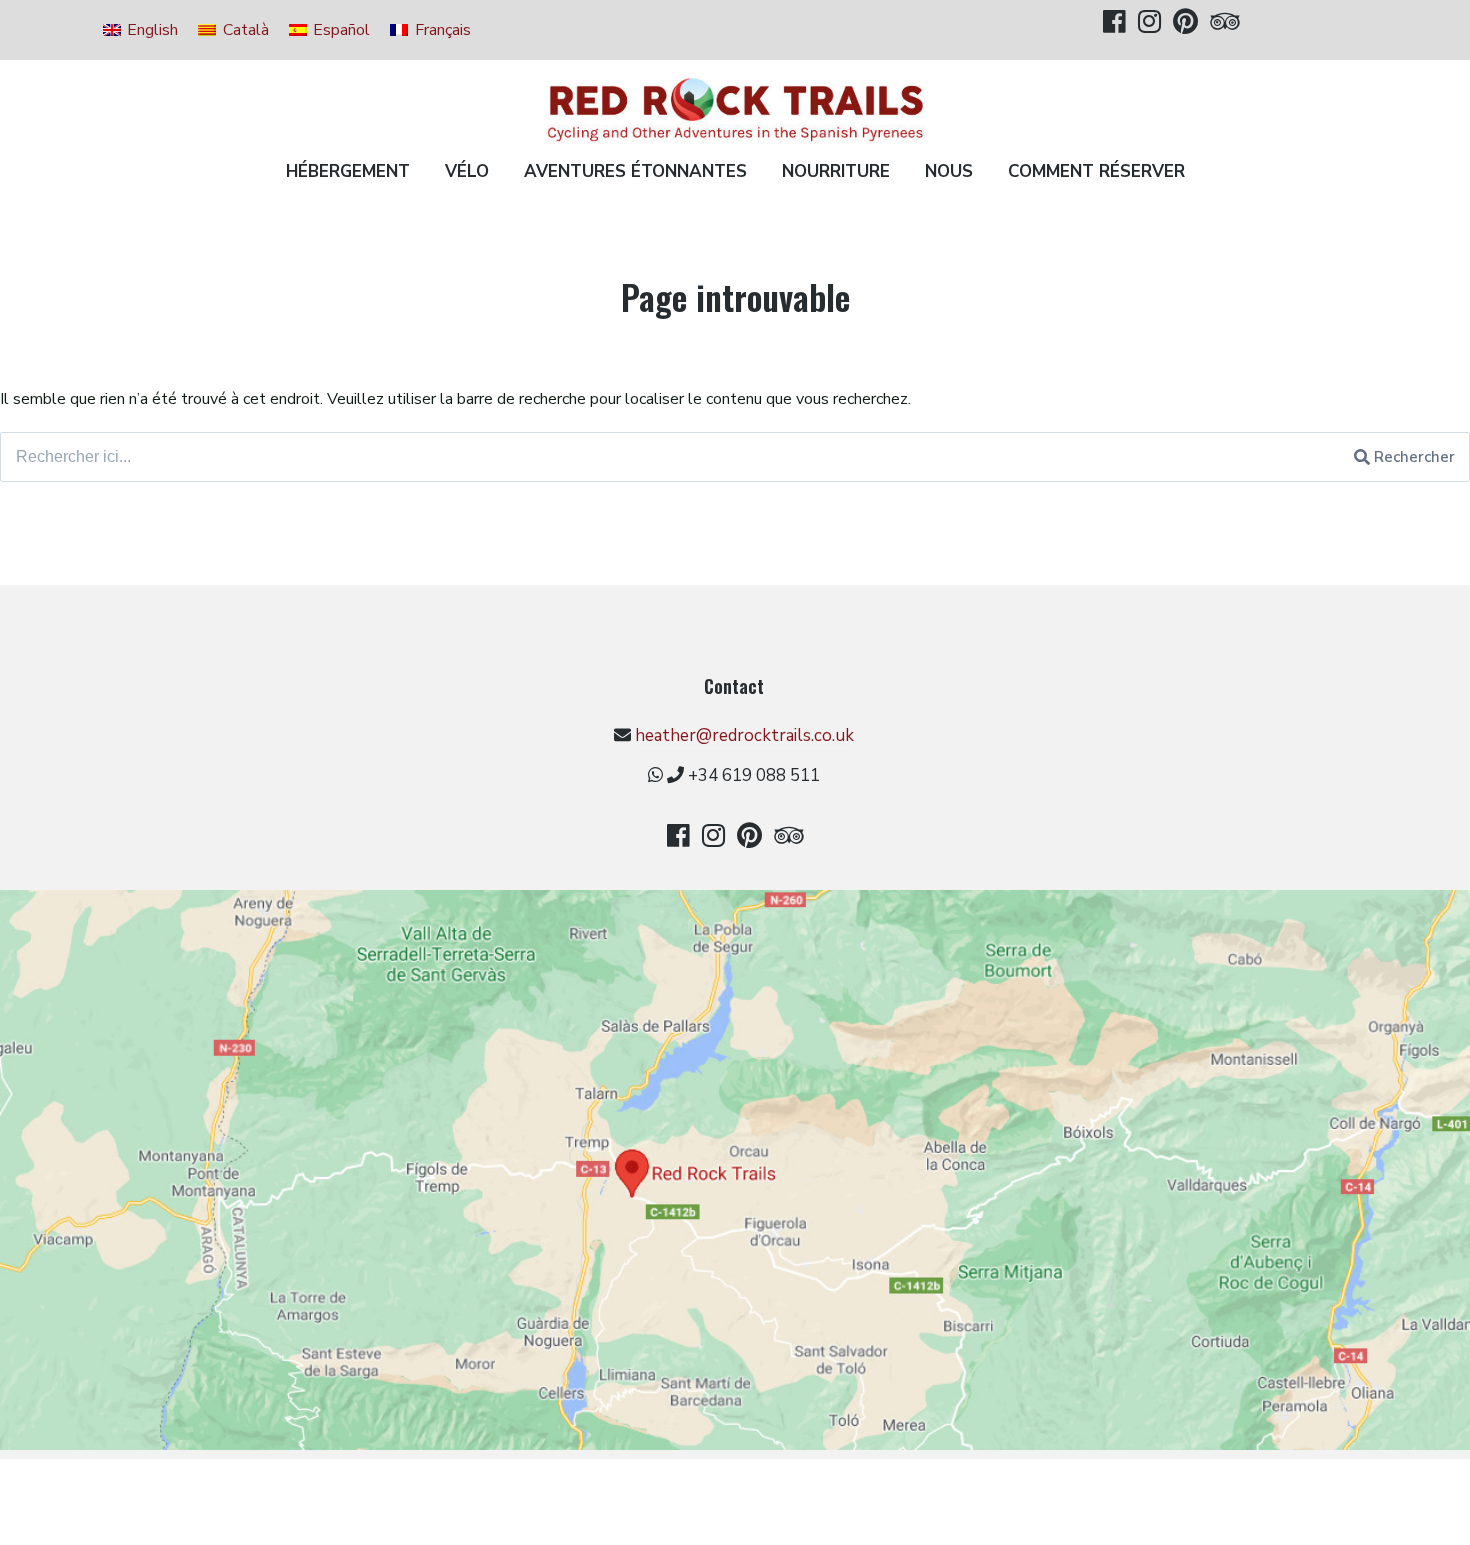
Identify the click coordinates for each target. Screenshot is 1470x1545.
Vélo (467, 171)
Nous (949, 171)
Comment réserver (1096, 171)
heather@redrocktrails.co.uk (744, 735)
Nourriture (836, 171)
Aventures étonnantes (635, 171)
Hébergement (348, 171)
